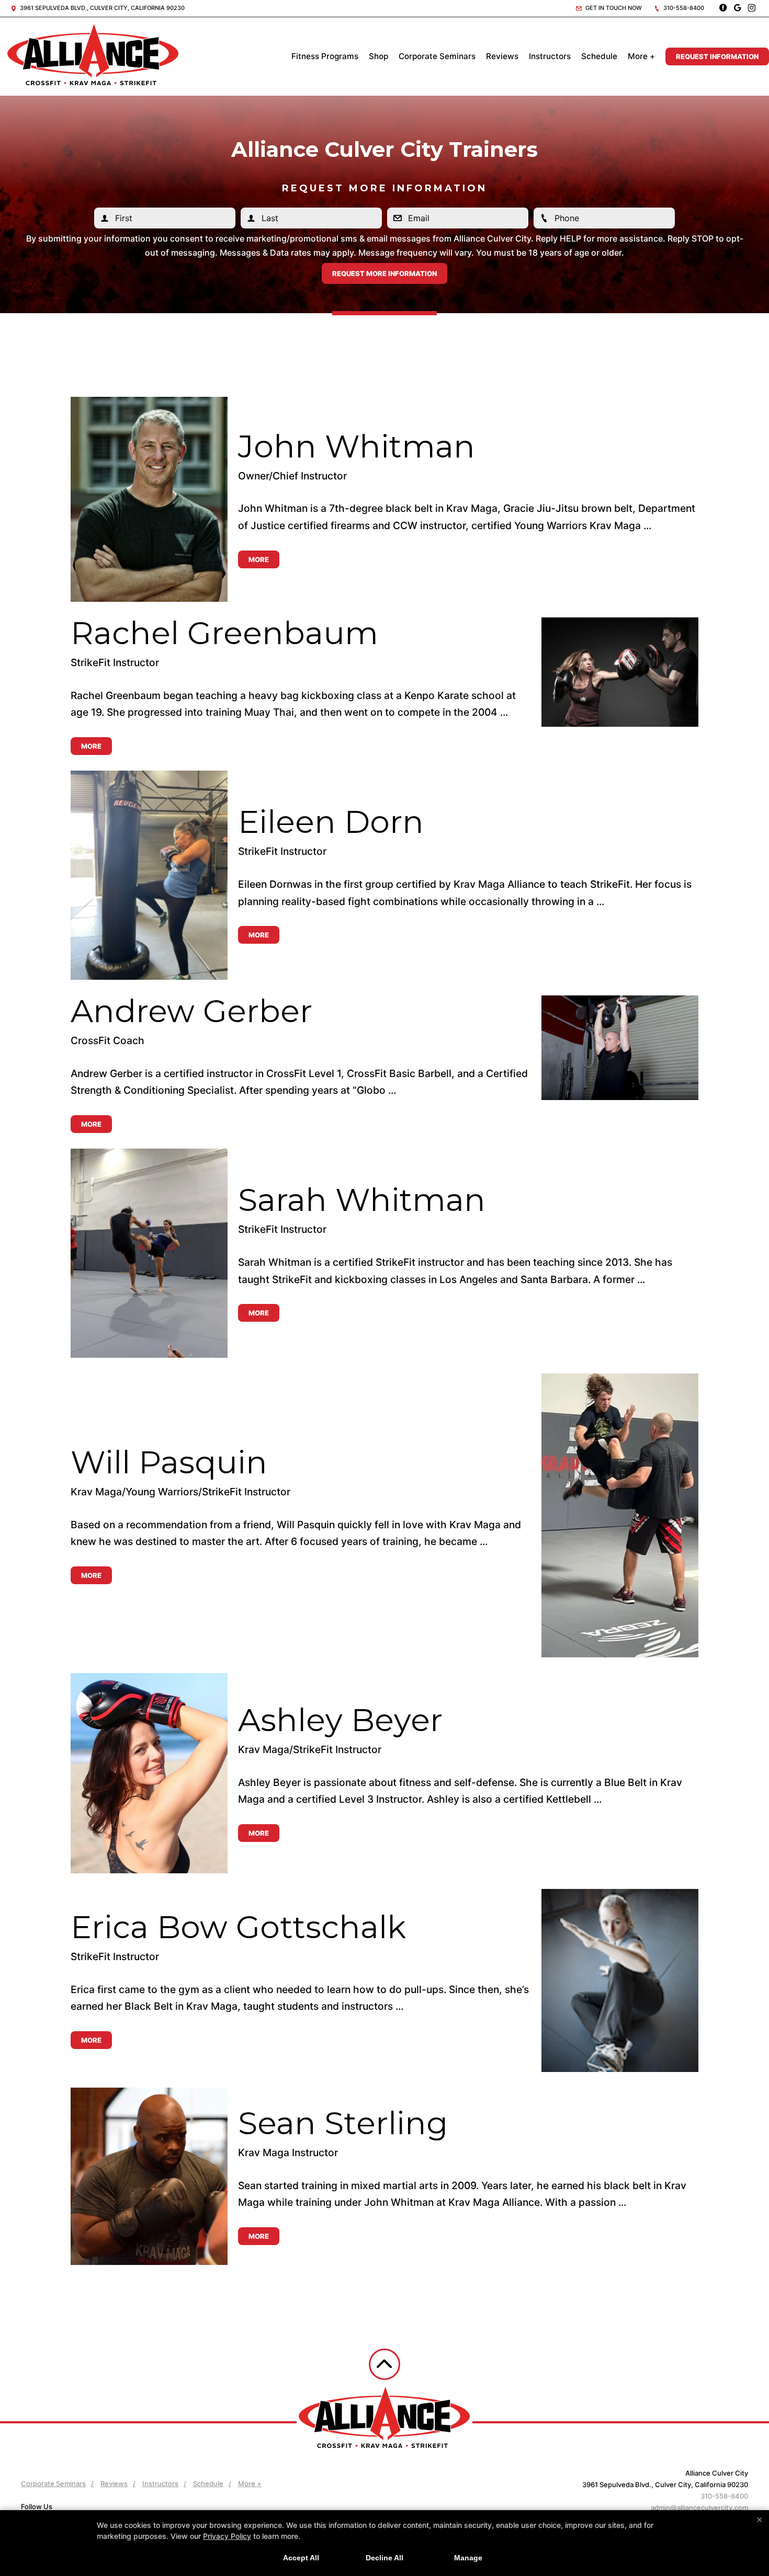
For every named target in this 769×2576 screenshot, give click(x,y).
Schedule (599, 56)
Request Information (717, 56)
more (259, 559)
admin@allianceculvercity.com (699, 2508)
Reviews (502, 56)
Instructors (550, 56)
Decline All (384, 2558)
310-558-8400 (683, 8)
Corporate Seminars (437, 56)
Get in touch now (613, 8)
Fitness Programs (325, 56)
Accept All (301, 2558)
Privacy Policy (227, 2536)
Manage (468, 2558)
